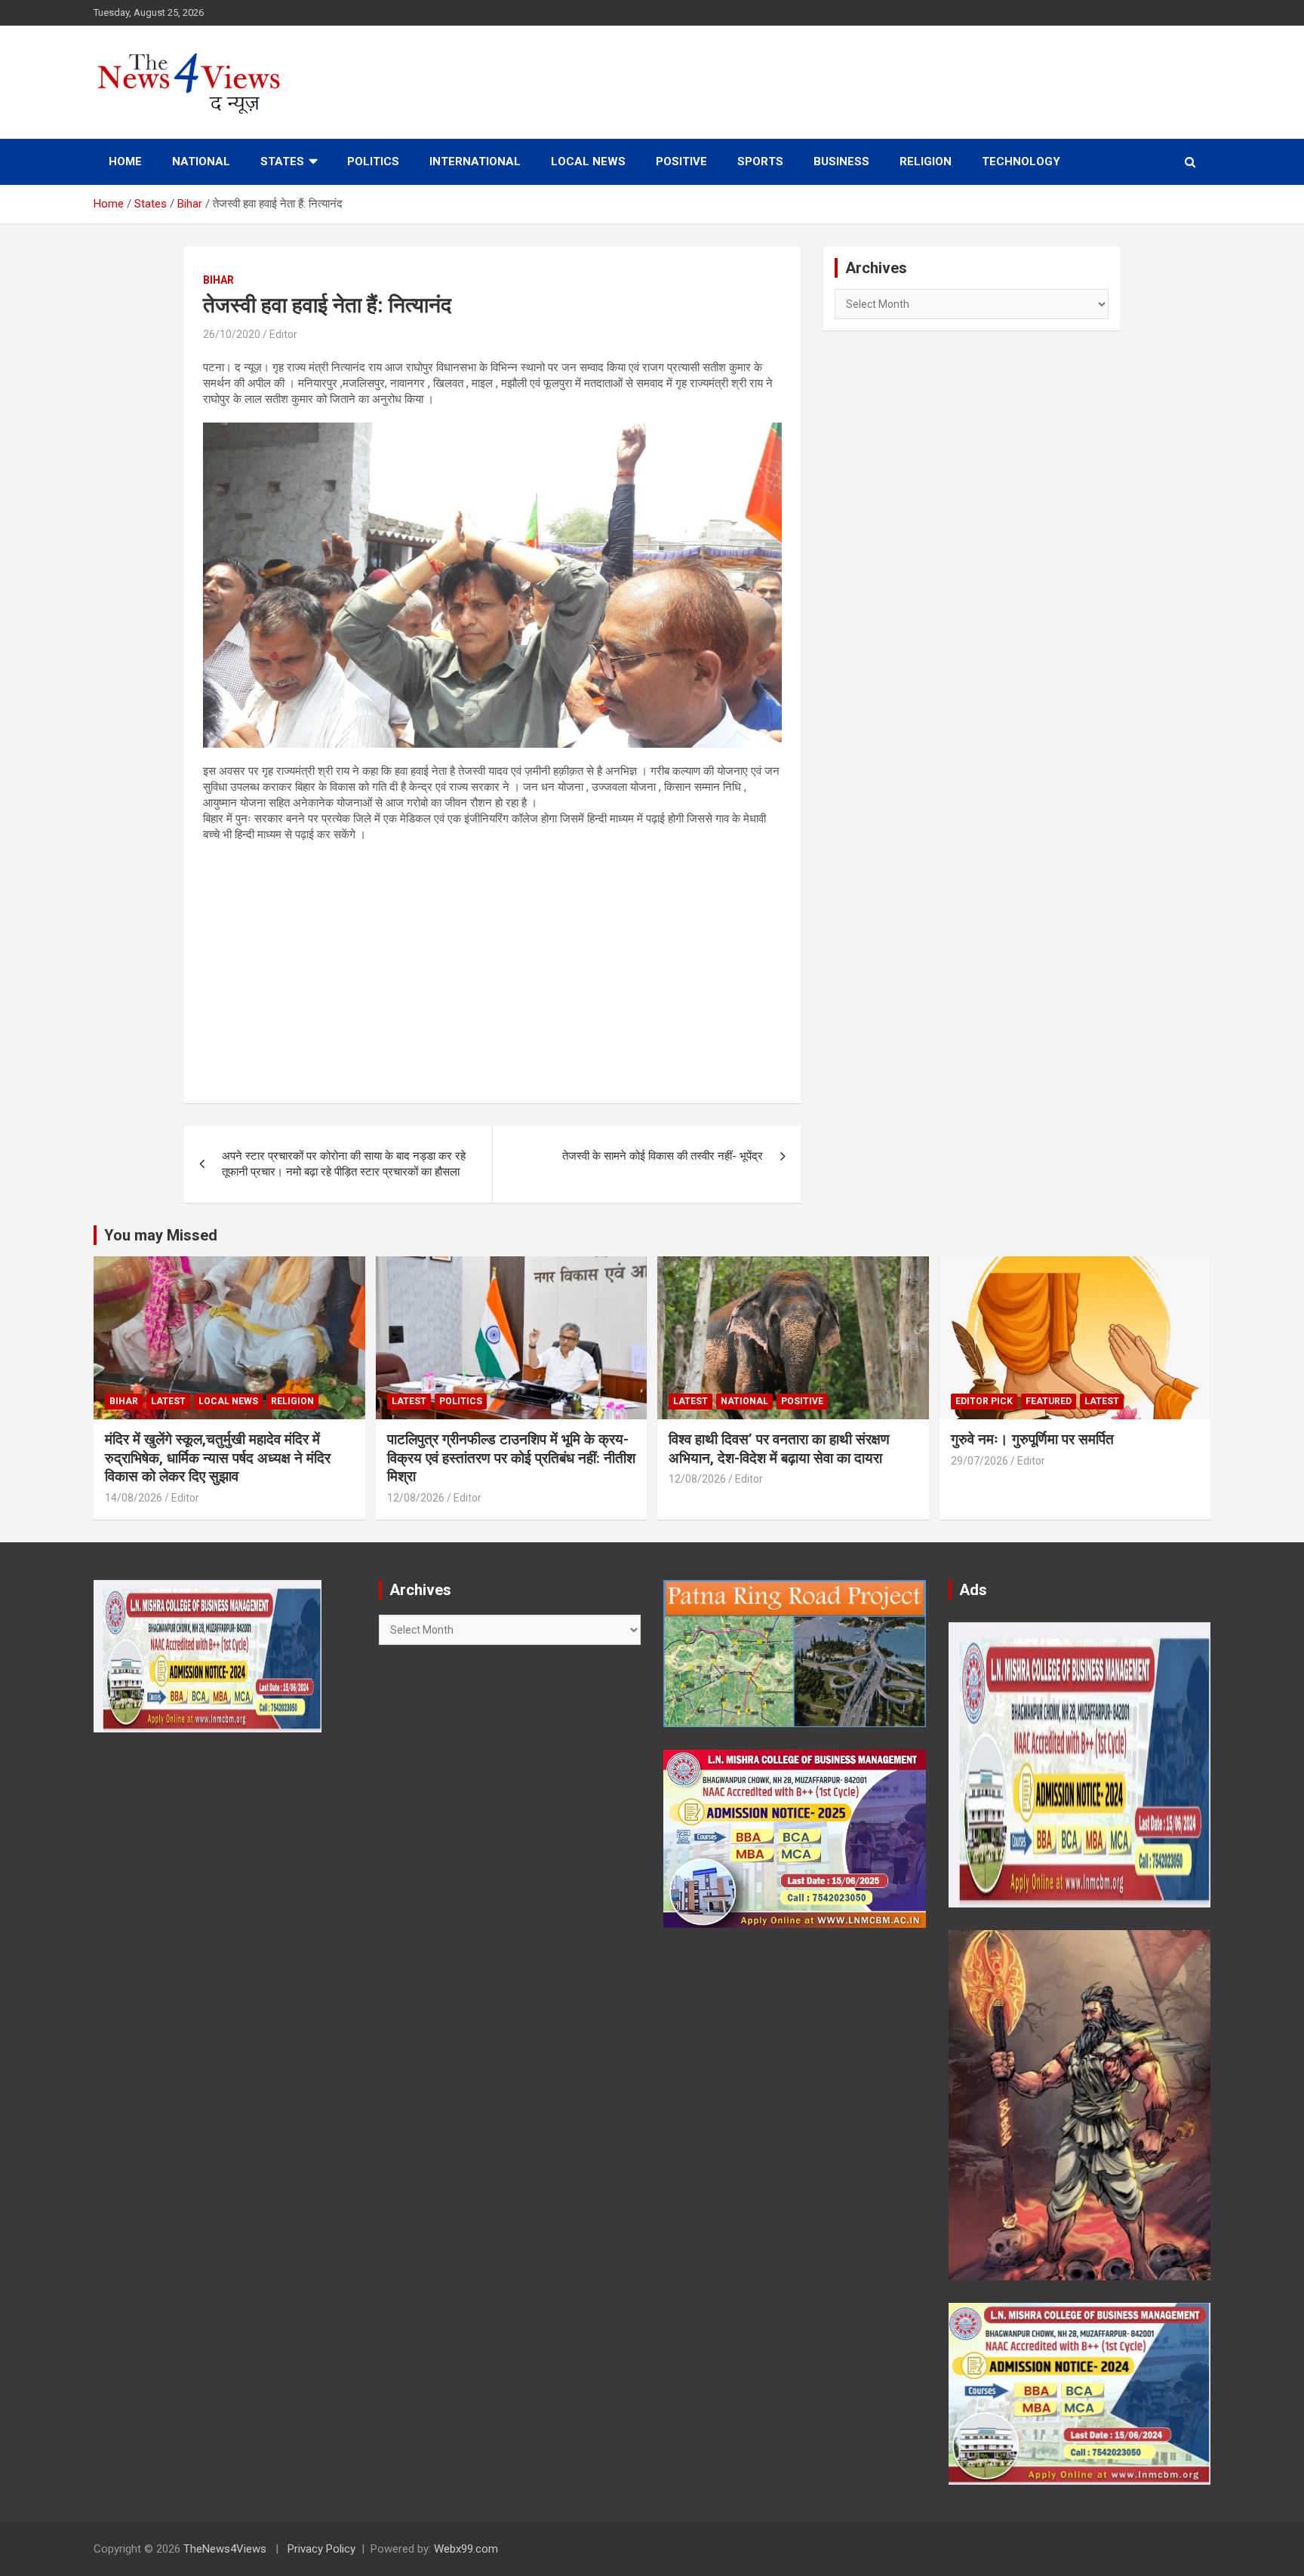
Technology (1021, 161)
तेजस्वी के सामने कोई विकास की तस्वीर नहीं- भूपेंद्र (663, 1156)
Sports (760, 161)
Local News (588, 161)
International (475, 161)
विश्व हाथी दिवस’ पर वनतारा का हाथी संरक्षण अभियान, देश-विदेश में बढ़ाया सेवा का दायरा (779, 1449)
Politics (373, 161)
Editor (283, 334)
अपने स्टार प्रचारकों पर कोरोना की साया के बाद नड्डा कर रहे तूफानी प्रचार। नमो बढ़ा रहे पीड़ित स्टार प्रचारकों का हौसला (344, 1164)
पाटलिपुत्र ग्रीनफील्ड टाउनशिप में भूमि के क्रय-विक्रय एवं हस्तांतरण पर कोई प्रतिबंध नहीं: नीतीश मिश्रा (511, 1458)
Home (125, 161)
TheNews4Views (225, 2549)
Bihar (218, 280)
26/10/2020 (232, 334)
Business (841, 161)
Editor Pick (984, 1401)
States (282, 161)
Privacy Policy (321, 2549)
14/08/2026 (134, 1498)
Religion (926, 161)
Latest (168, 1401)
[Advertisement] (492, 964)
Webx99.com (466, 2549)
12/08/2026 (416, 1498)
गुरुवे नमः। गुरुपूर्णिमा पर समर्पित (1032, 1439)
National (201, 161)
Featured (1049, 1401)
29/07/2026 (980, 1461)
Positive (681, 161)
